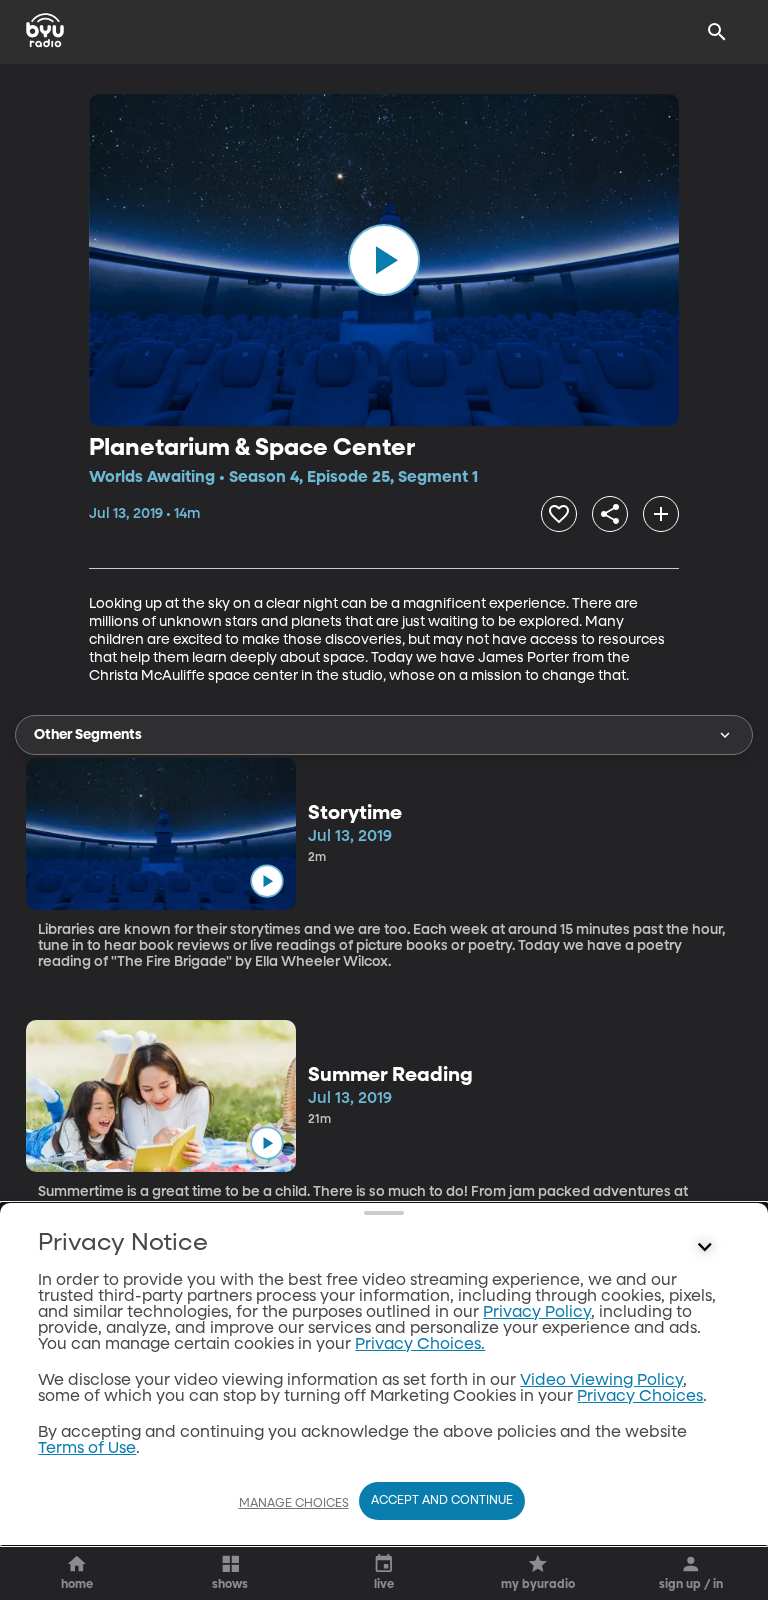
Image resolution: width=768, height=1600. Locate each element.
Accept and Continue (442, 1501)
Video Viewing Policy (601, 1381)
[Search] (717, 32)
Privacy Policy (537, 1313)
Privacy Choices (640, 1397)
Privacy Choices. (420, 1345)
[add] (661, 514)
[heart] (559, 514)
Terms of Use (87, 1449)
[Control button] (705, 1248)
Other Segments (88, 735)
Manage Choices (294, 1504)
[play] (384, 260)
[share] (610, 514)
